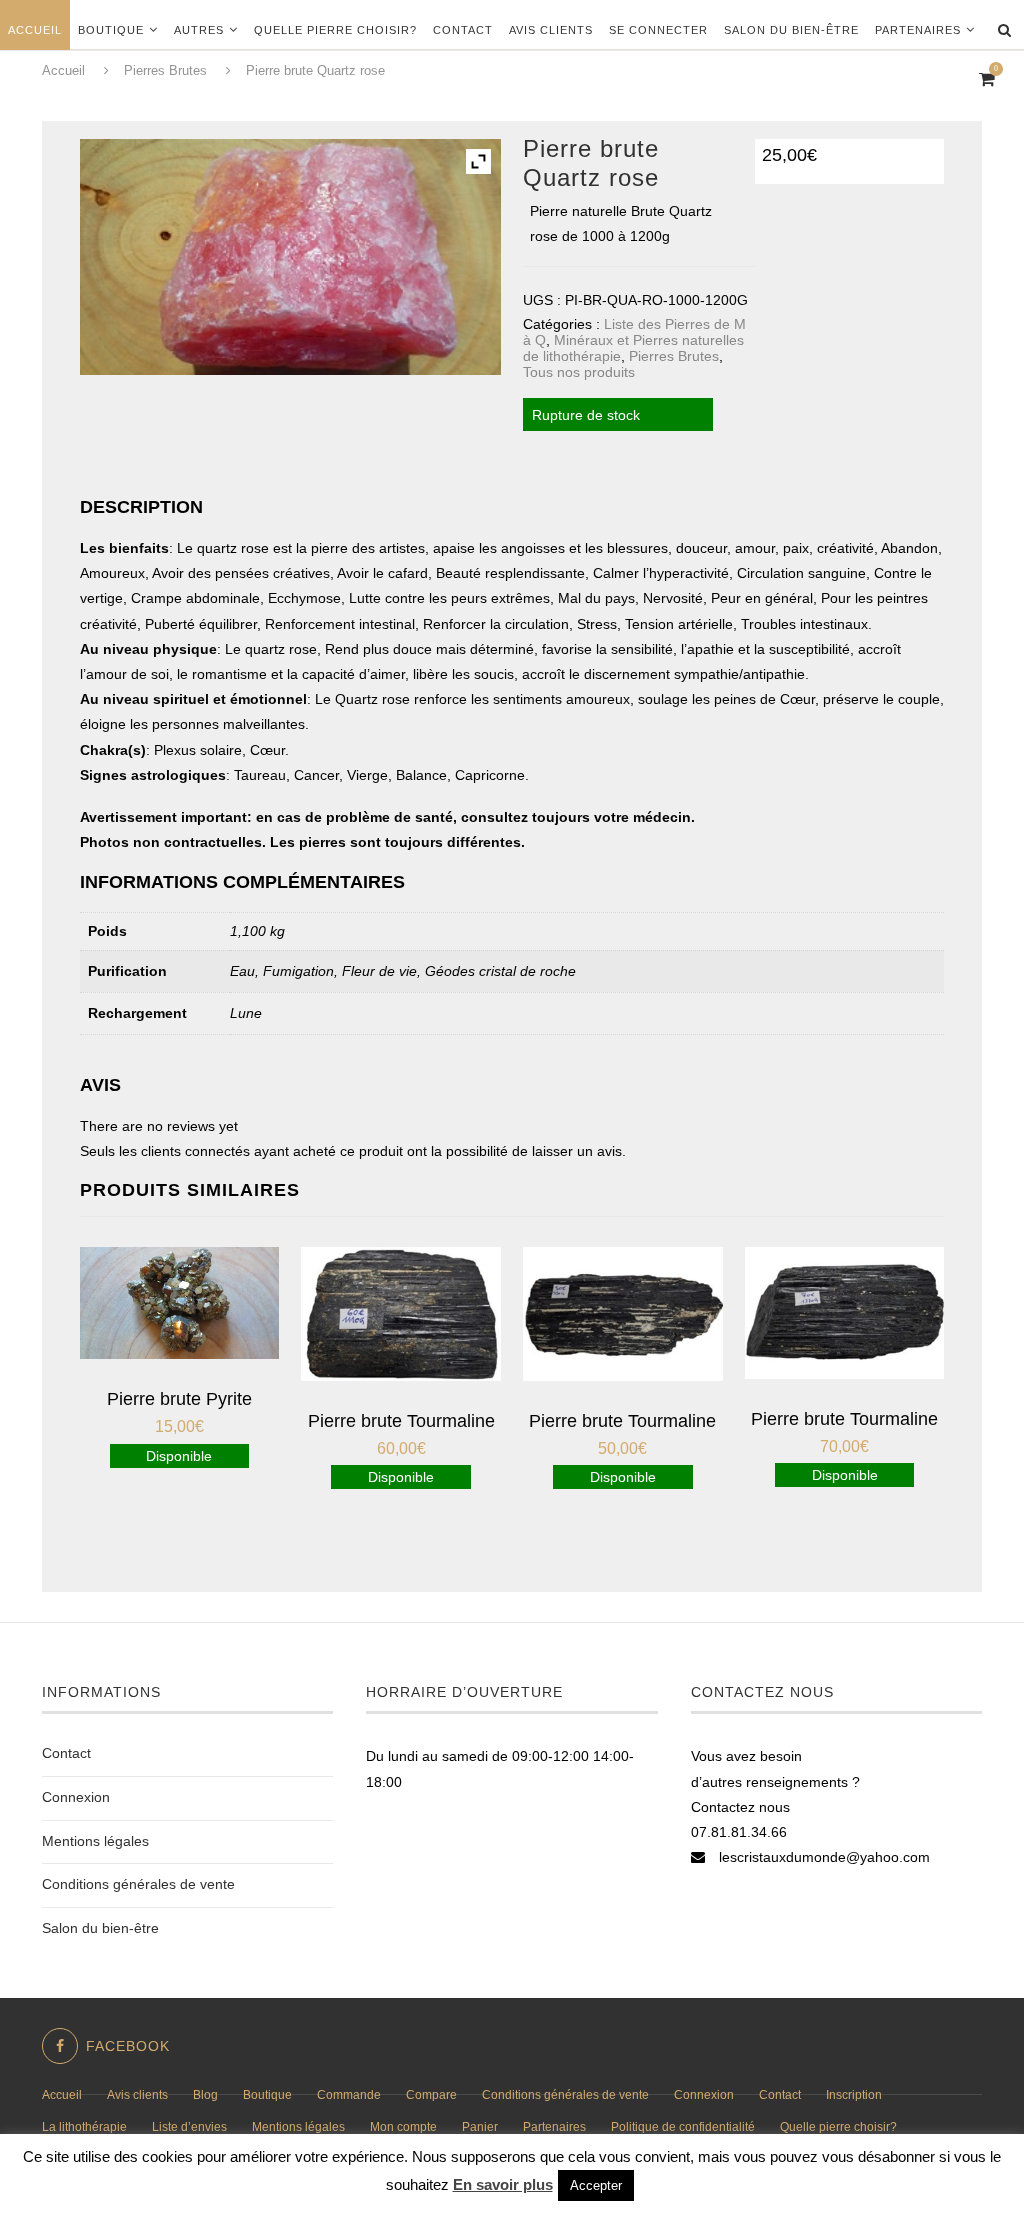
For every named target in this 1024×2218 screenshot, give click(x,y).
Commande (349, 2095)
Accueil (35, 30)
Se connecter (658, 30)
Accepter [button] (596, 2185)
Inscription (854, 2095)
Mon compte (403, 2127)
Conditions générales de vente (138, 1884)
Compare (431, 2095)
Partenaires (918, 30)
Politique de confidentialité (683, 2127)
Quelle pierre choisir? (335, 30)
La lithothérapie (84, 2127)
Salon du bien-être (791, 30)
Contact (463, 30)
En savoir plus (503, 2184)
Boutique (111, 30)
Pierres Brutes (674, 356)
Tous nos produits (579, 372)
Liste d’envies (189, 2127)
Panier (480, 2127)
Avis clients (551, 30)
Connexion (76, 1797)
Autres (199, 30)
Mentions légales (95, 1841)
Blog (205, 2095)
